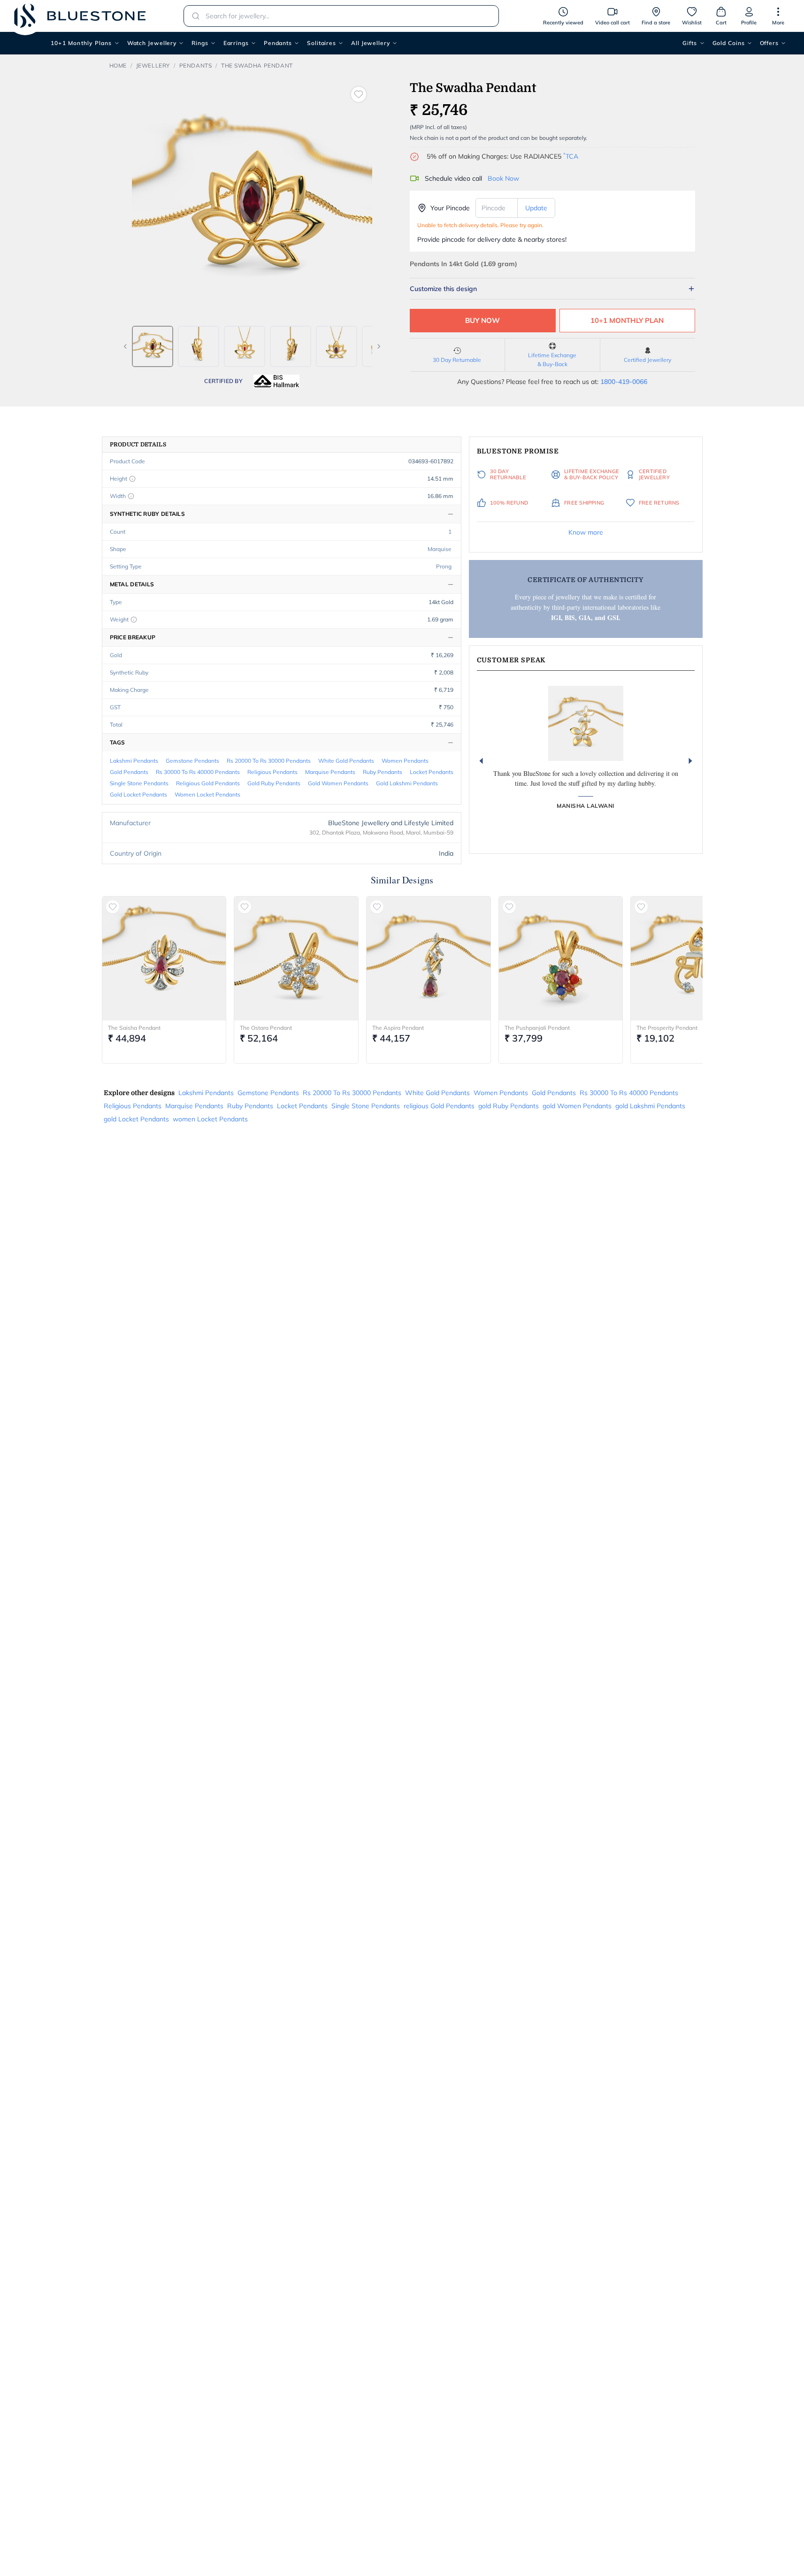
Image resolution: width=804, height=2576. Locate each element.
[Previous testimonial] (481, 761)
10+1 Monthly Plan (627, 320)
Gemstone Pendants (192, 761)
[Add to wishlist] (359, 94)
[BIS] (276, 381)
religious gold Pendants (208, 783)
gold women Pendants (338, 783)
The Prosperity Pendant (667, 1028)
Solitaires (322, 43)
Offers (769, 43)
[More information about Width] (131, 496)
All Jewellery (371, 43)
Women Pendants (405, 761)
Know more (586, 532)
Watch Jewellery (152, 43)
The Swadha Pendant (257, 65)
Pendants (278, 43)
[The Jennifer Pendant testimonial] (586, 723)
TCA (571, 156)
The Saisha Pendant (134, 1028)
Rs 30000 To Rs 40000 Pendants (198, 772)
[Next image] (379, 346)
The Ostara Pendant (266, 1028)
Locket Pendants (432, 772)
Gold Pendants (129, 772)
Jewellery (153, 65)
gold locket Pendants (138, 794)
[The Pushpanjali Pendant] (561, 958)
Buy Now (482, 320)
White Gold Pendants (346, 761)
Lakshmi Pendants (134, 761)
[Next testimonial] (690, 761)
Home (118, 65)
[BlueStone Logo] (80, 16)
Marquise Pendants (330, 772)
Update (536, 208)
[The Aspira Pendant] (429, 958)
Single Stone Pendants (139, 783)
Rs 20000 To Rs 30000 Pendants (269, 761)
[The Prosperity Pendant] (693, 958)
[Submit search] (193, 16)
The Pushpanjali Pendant (537, 1028)
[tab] (153, 346)
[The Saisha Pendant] (164, 958)
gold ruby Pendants (274, 783)
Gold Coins (729, 43)
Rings (200, 43)
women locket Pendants (207, 794)
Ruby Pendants (383, 772)
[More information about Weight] (134, 620)
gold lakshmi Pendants (407, 783)
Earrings (236, 43)
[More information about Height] (132, 479)
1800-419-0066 (624, 382)
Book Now (503, 178)
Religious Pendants (272, 772)
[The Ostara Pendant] (296, 958)
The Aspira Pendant (398, 1028)
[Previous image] (125, 346)
